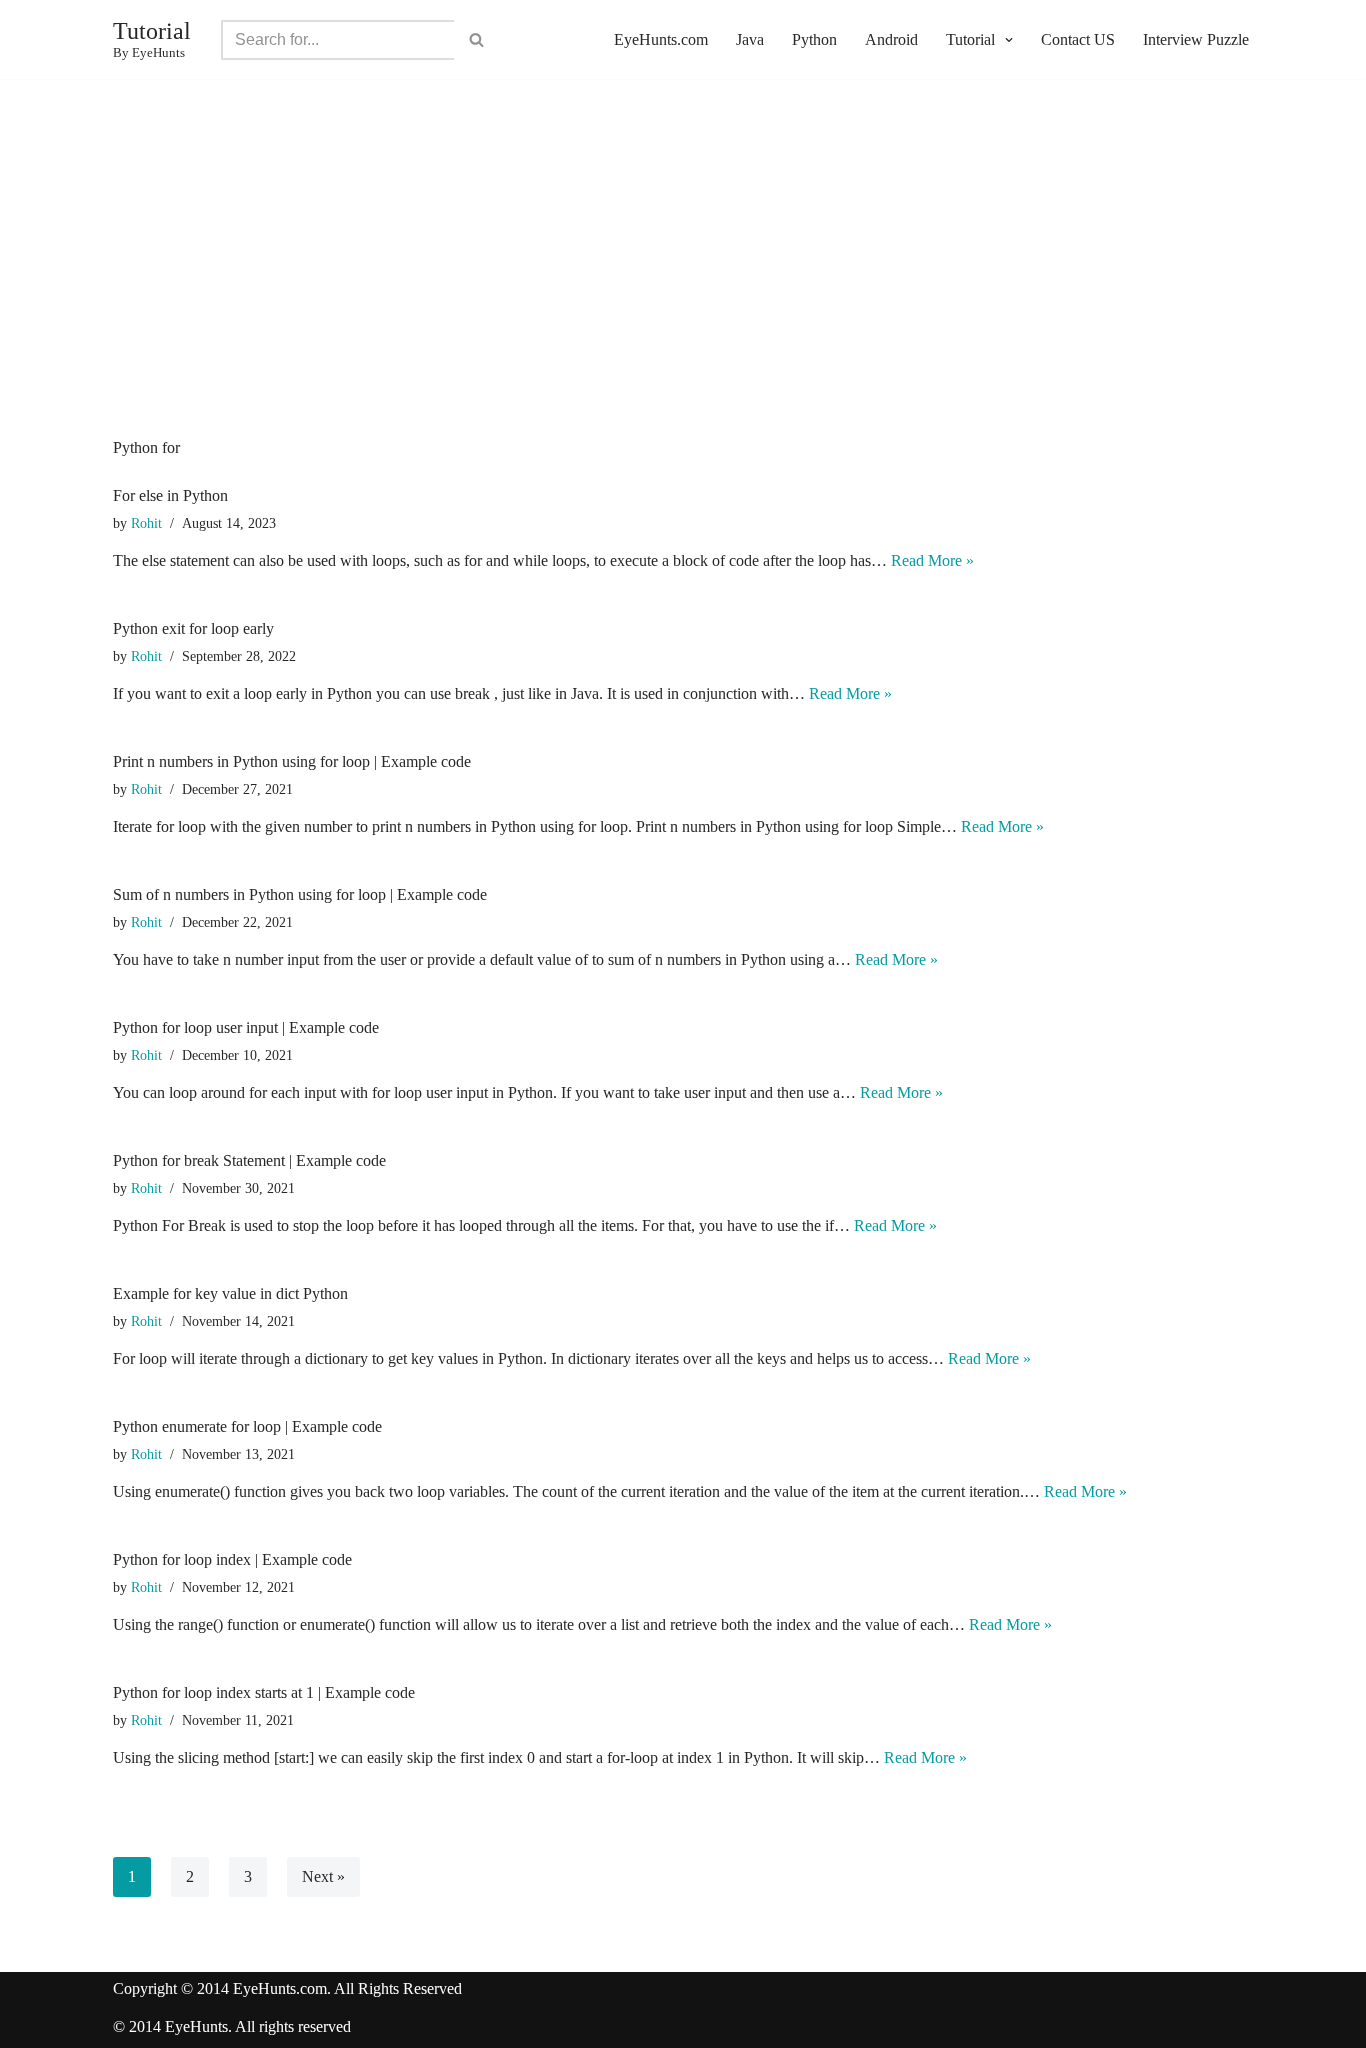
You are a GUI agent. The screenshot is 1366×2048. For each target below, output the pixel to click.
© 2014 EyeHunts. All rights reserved (232, 2026)
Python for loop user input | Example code (246, 1027)
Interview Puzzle (1196, 39)
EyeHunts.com (661, 39)
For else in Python (170, 495)
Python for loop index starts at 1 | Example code (264, 1692)
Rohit (146, 523)
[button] (1006, 40)
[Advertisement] (683, 289)
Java (750, 39)
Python (814, 39)
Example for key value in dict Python (230, 1293)
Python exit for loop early (193, 628)
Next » (323, 1876)
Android (891, 39)
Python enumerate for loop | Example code (247, 1426)
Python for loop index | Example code (232, 1559)
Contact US (1078, 39)
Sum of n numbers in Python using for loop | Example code (300, 894)
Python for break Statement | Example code (249, 1160)
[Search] (476, 40)
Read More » (932, 560)
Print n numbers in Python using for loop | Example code (292, 761)
